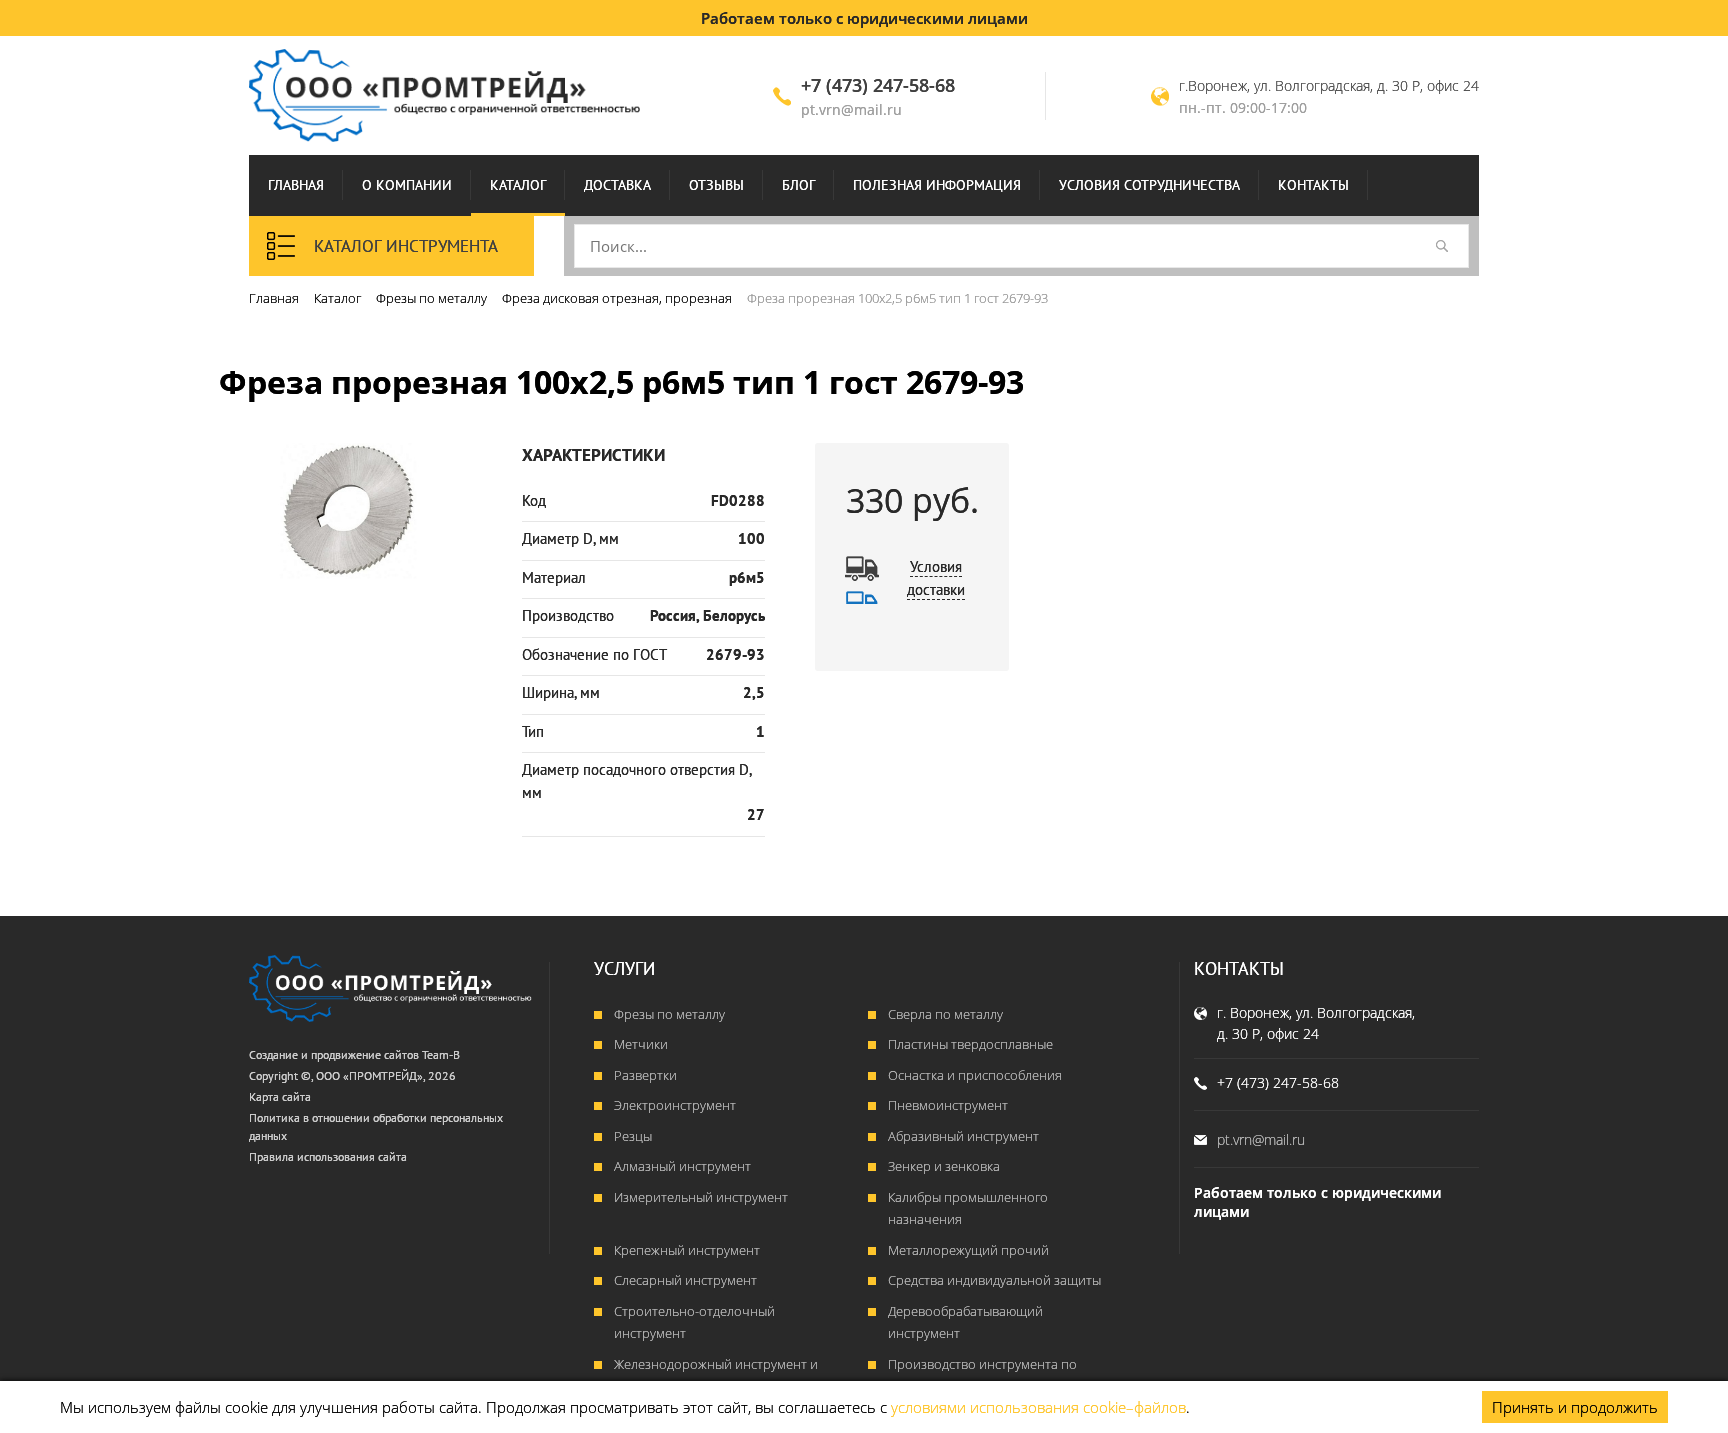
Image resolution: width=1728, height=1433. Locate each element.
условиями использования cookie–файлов (1038, 1407)
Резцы (633, 1136)
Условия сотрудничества (1149, 185)
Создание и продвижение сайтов (334, 1054)
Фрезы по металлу (669, 1014)
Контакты (1313, 185)
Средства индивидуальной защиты (994, 1280)
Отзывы (716, 185)
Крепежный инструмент (687, 1250)
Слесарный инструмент (685, 1280)
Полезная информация (937, 185)
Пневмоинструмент (948, 1105)
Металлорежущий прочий (968, 1250)
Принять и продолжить (1575, 1407)
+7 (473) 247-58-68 (878, 85)
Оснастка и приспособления (975, 1075)
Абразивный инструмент (963, 1136)
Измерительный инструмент (701, 1197)
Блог (798, 185)
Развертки (645, 1075)
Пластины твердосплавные (970, 1044)
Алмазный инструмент (682, 1166)
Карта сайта (280, 1096)
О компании (407, 185)
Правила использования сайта (328, 1156)
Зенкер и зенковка (944, 1166)
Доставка (617, 185)
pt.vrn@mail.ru (851, 109)
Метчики (641, 1044)
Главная (296, 185)
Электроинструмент (675, 1105)
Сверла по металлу (945, 1014)
